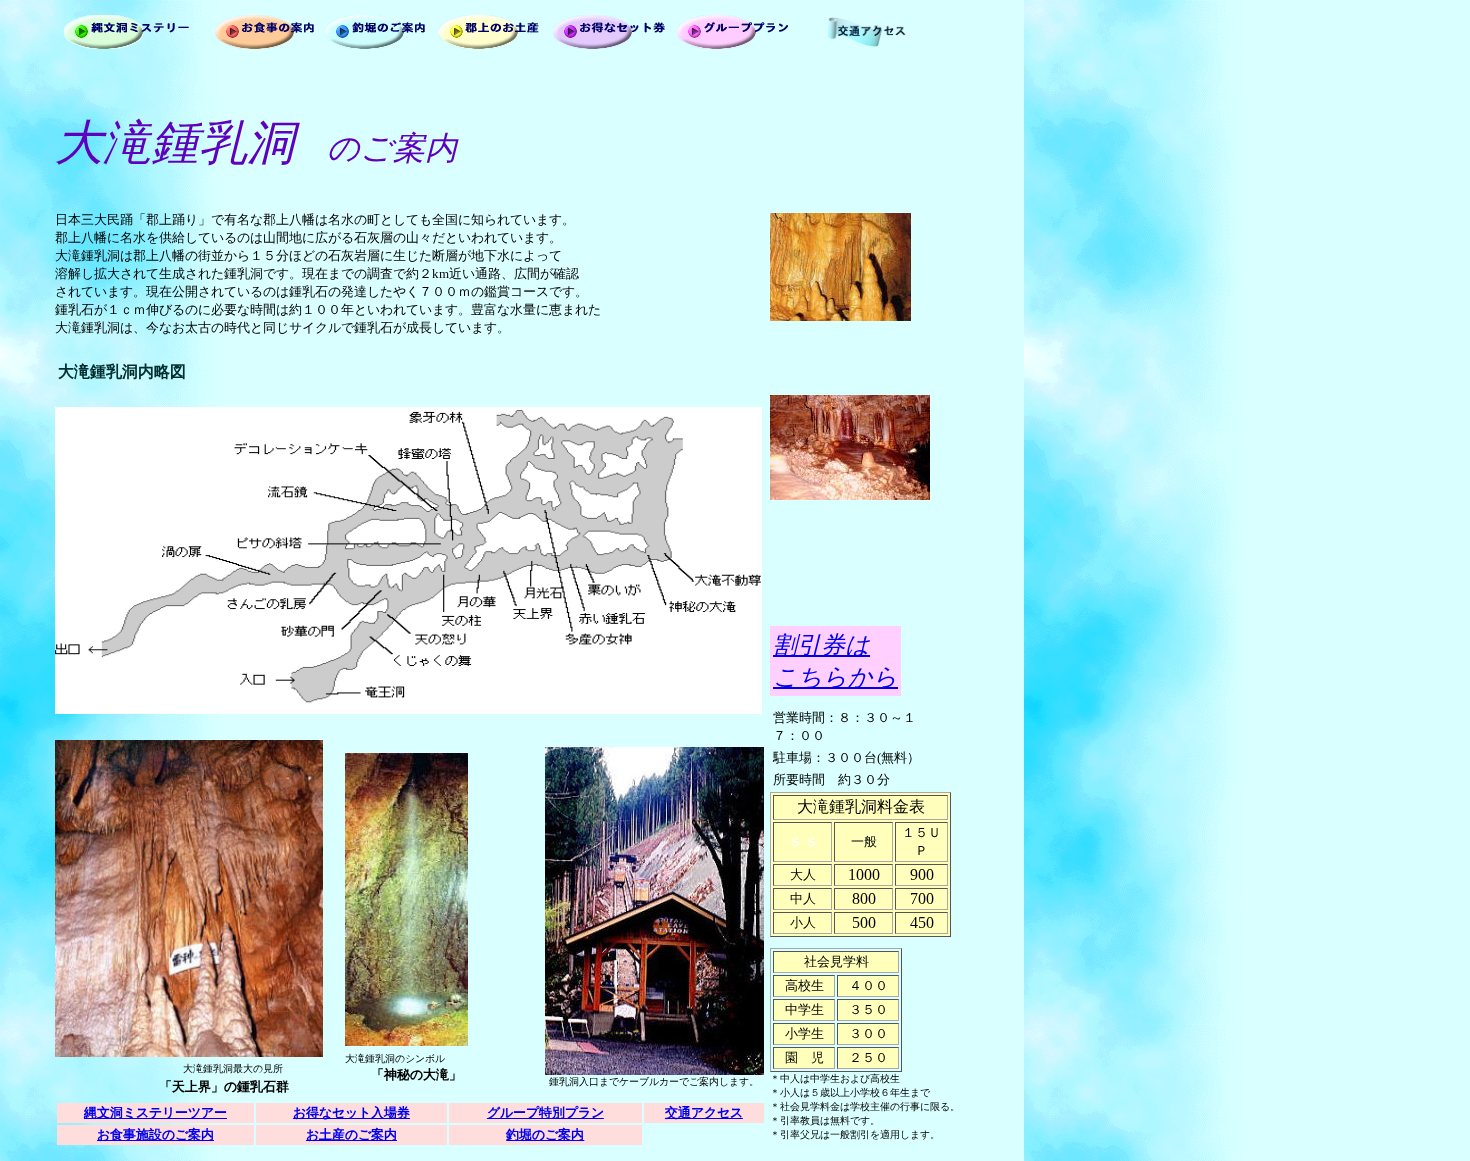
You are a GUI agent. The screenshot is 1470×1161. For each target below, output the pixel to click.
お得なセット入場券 (351, 1112)
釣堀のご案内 (545, 1134)
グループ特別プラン (545, 1112)
